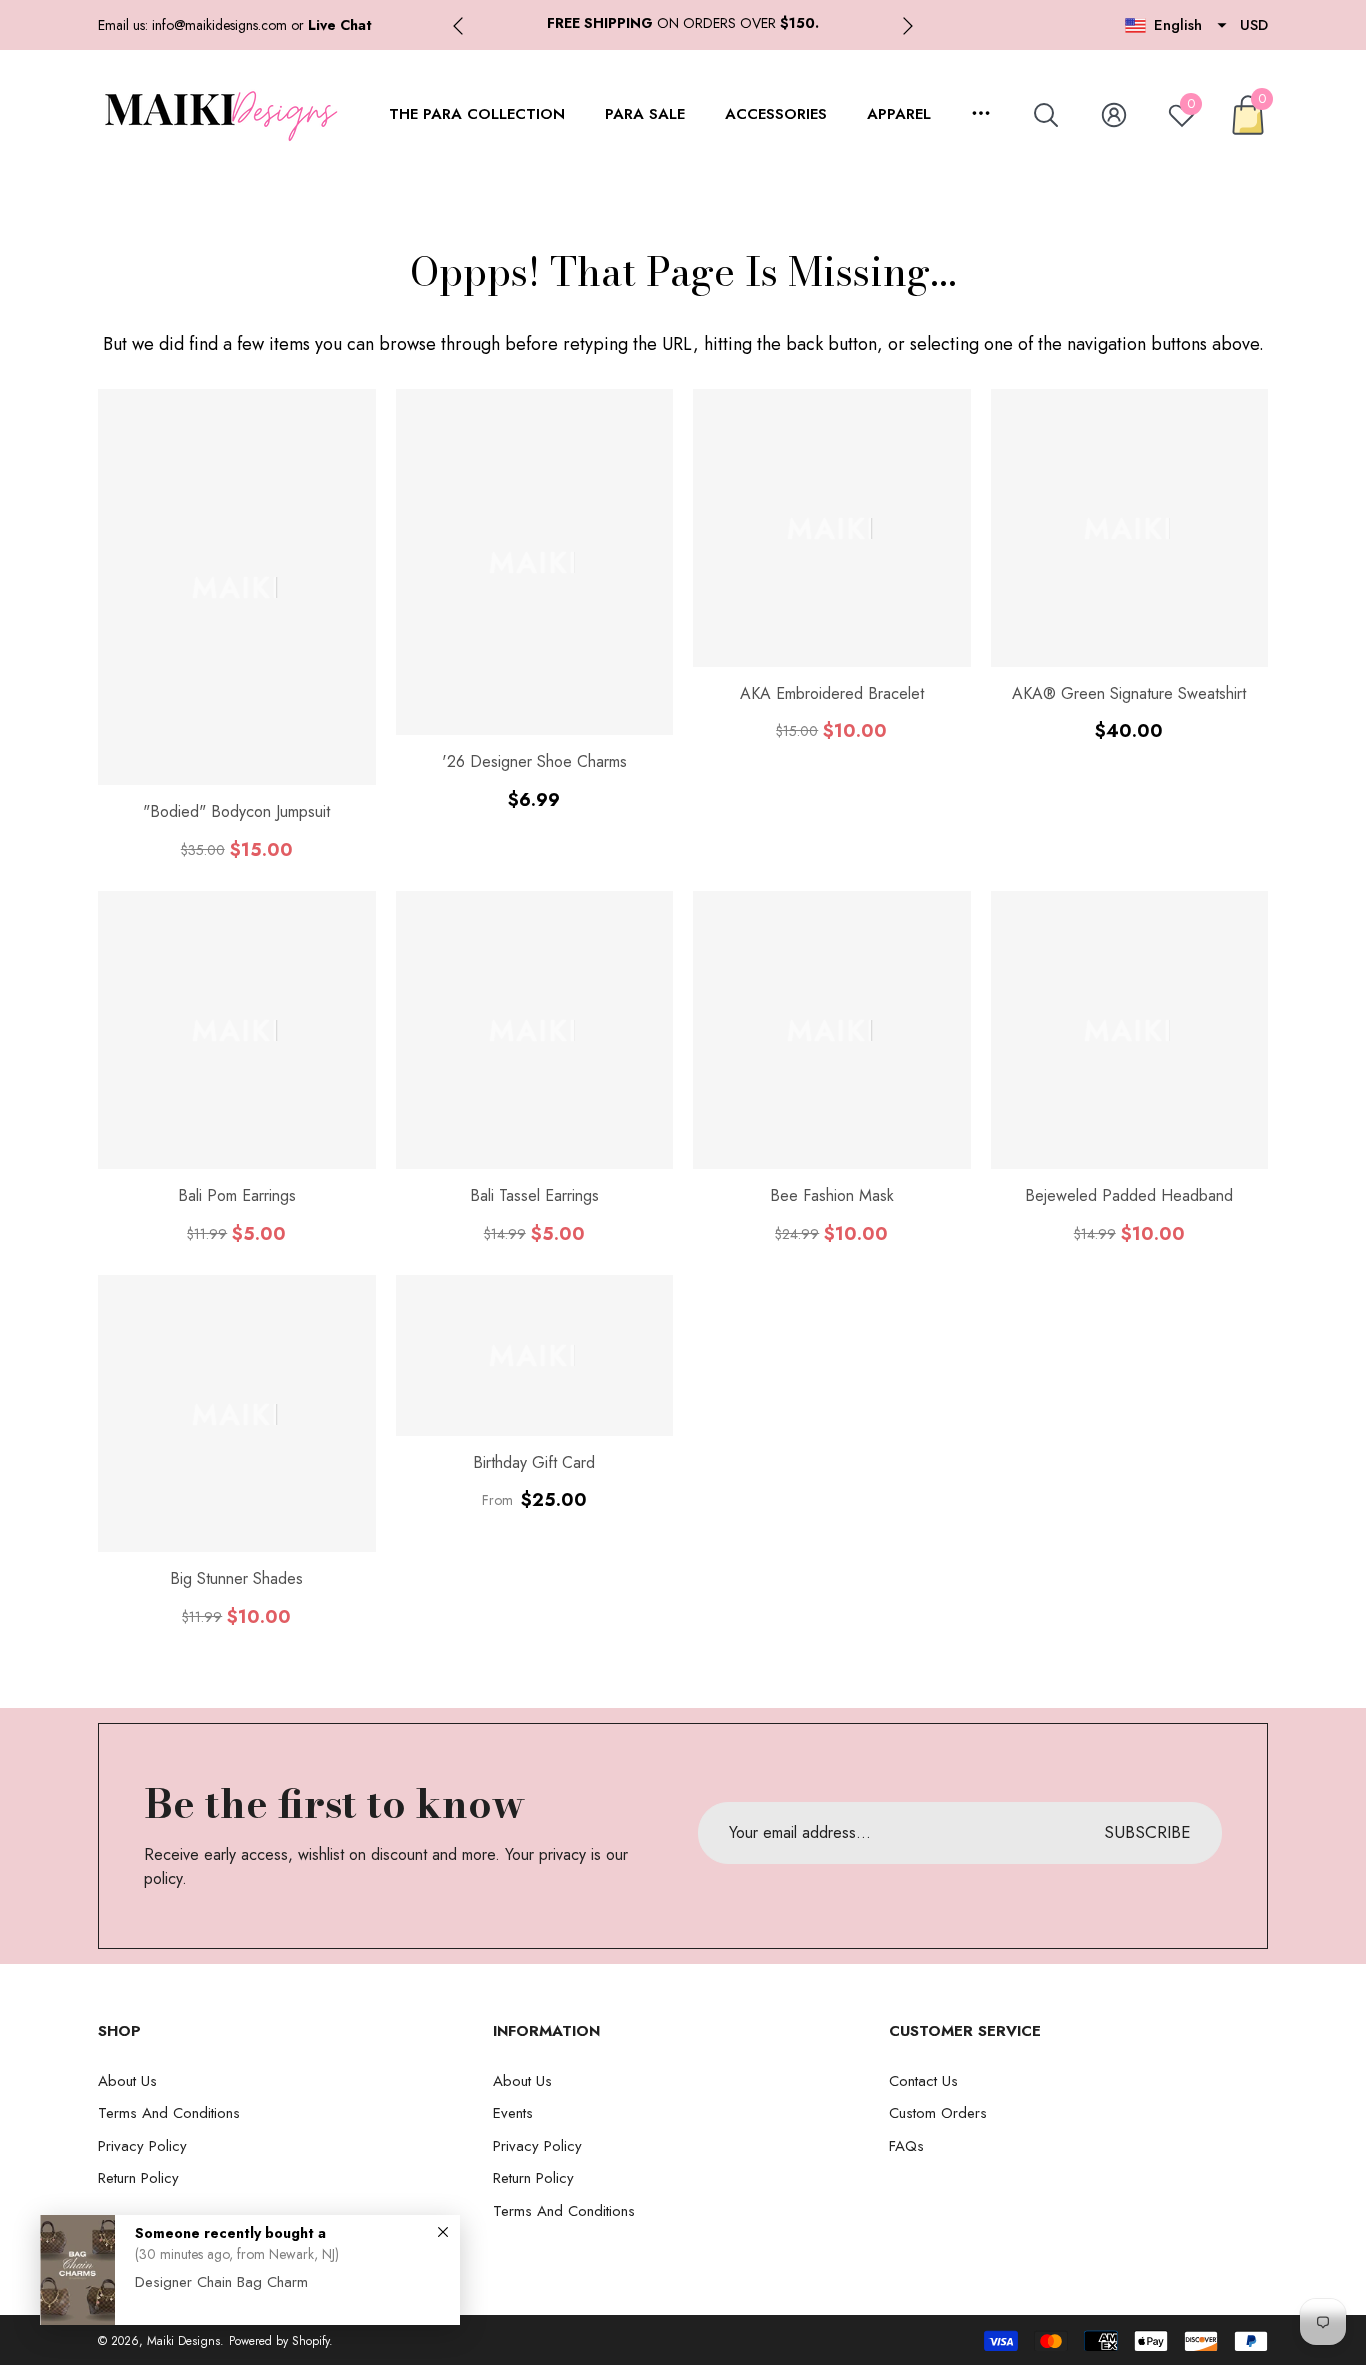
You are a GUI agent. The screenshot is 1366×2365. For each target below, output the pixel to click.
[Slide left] (458, 26)
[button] (340, 25)
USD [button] (1254, 25)
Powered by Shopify (279, 2341)
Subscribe (1147, 1832)
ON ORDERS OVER (683, 23)
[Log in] (1114, 115)
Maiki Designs (183, 2341)
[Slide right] (908, 26)
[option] (683, 23)
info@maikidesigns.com (219, 25)
